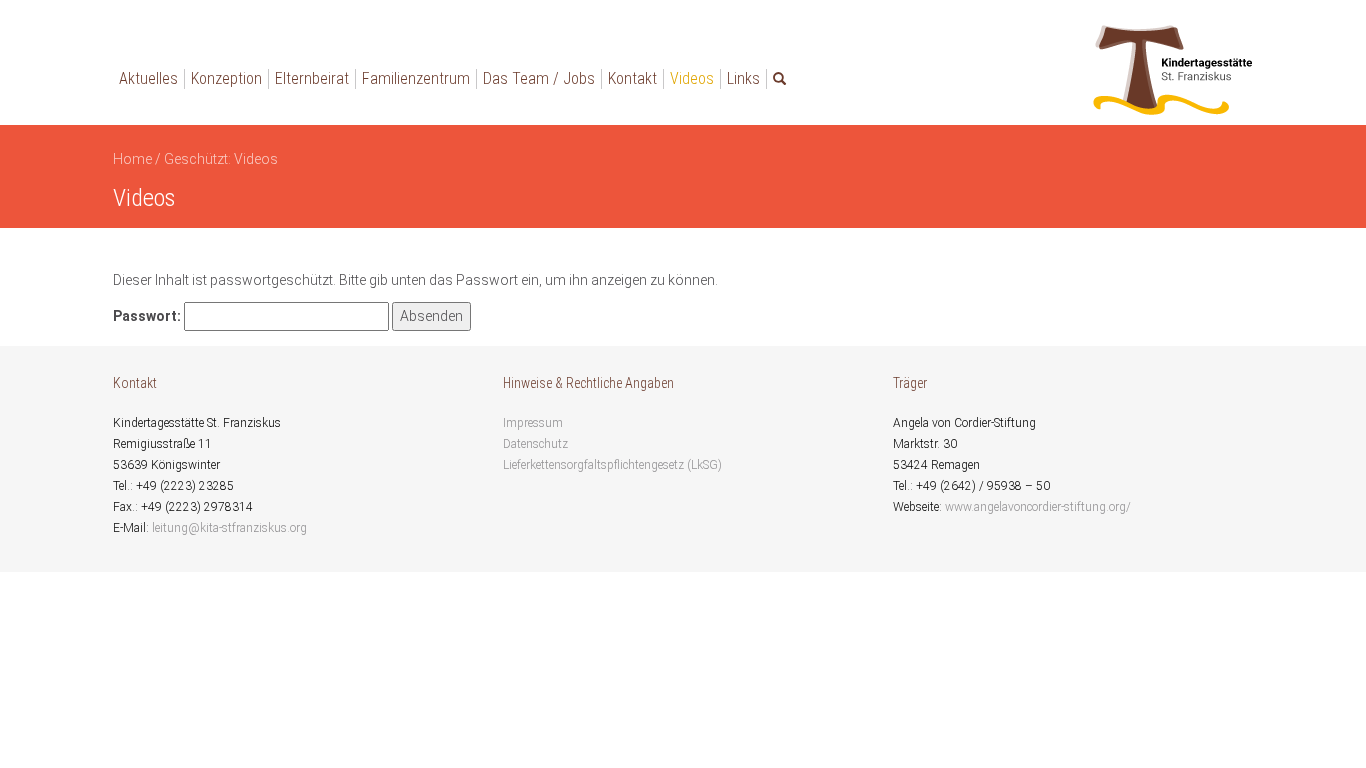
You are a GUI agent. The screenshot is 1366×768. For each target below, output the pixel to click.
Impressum (533, 423)
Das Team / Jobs (539, 78)
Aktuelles (148, 78)
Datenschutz (535, 444)
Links (743, 78)
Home (132, 159)
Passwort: (148, 316)
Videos (692, 78)
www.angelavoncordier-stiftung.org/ (1038, 507)
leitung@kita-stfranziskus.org (229, 528)
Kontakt (632, 78)
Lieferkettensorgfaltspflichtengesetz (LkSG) (612, 465)
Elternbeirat (312, 78)
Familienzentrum (416, 78)
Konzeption (226, 78)
